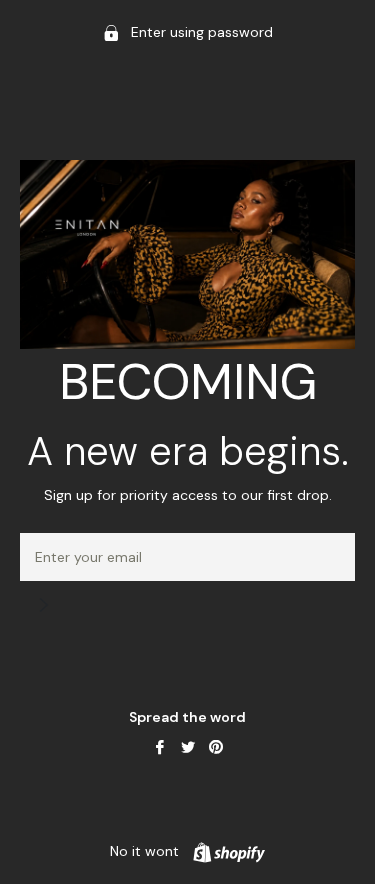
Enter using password (200, 32)
